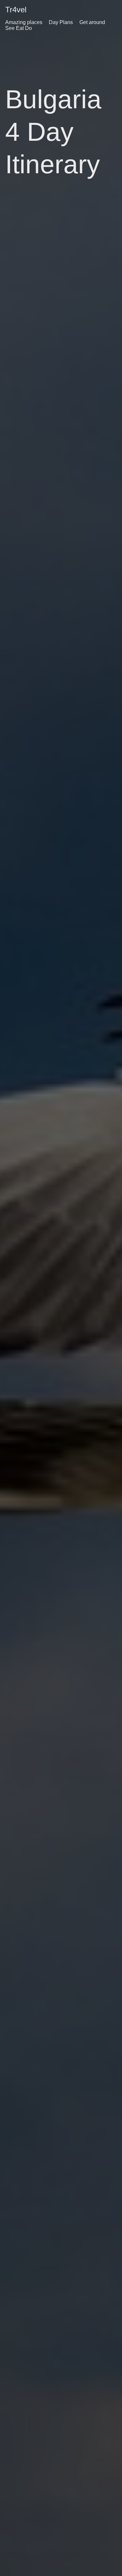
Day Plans (61, 22)
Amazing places (24, 22)
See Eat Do (19, 28)
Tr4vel (16, 10)
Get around (92, 22)
